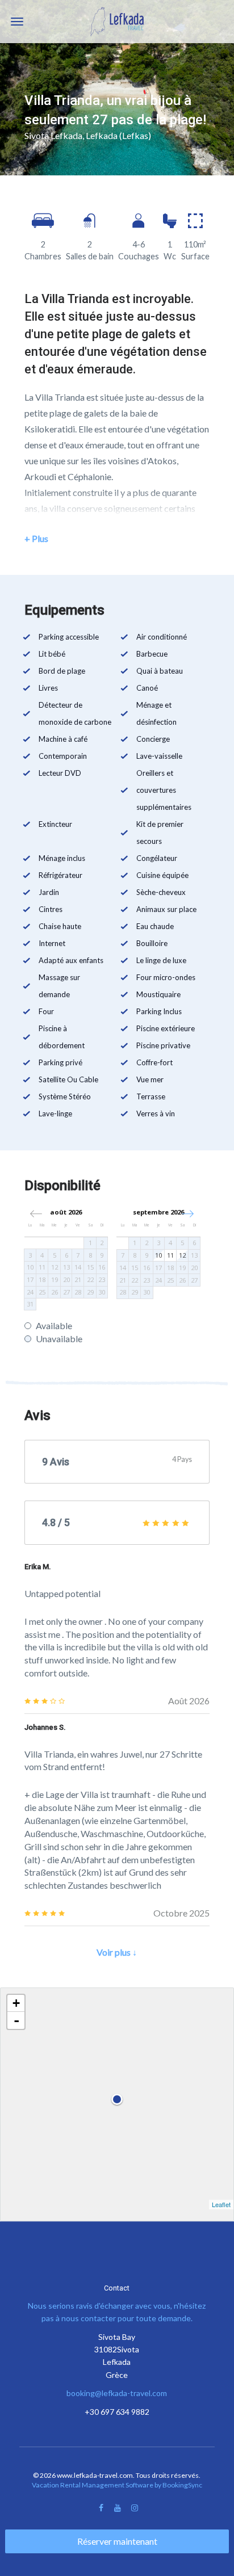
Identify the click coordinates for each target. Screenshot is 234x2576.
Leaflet (221, 2204)
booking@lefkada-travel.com (117, 2393)
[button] (188, 1214)
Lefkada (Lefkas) (118, 135)
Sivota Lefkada (53, 135)
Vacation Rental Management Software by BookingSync (117, 2485)
